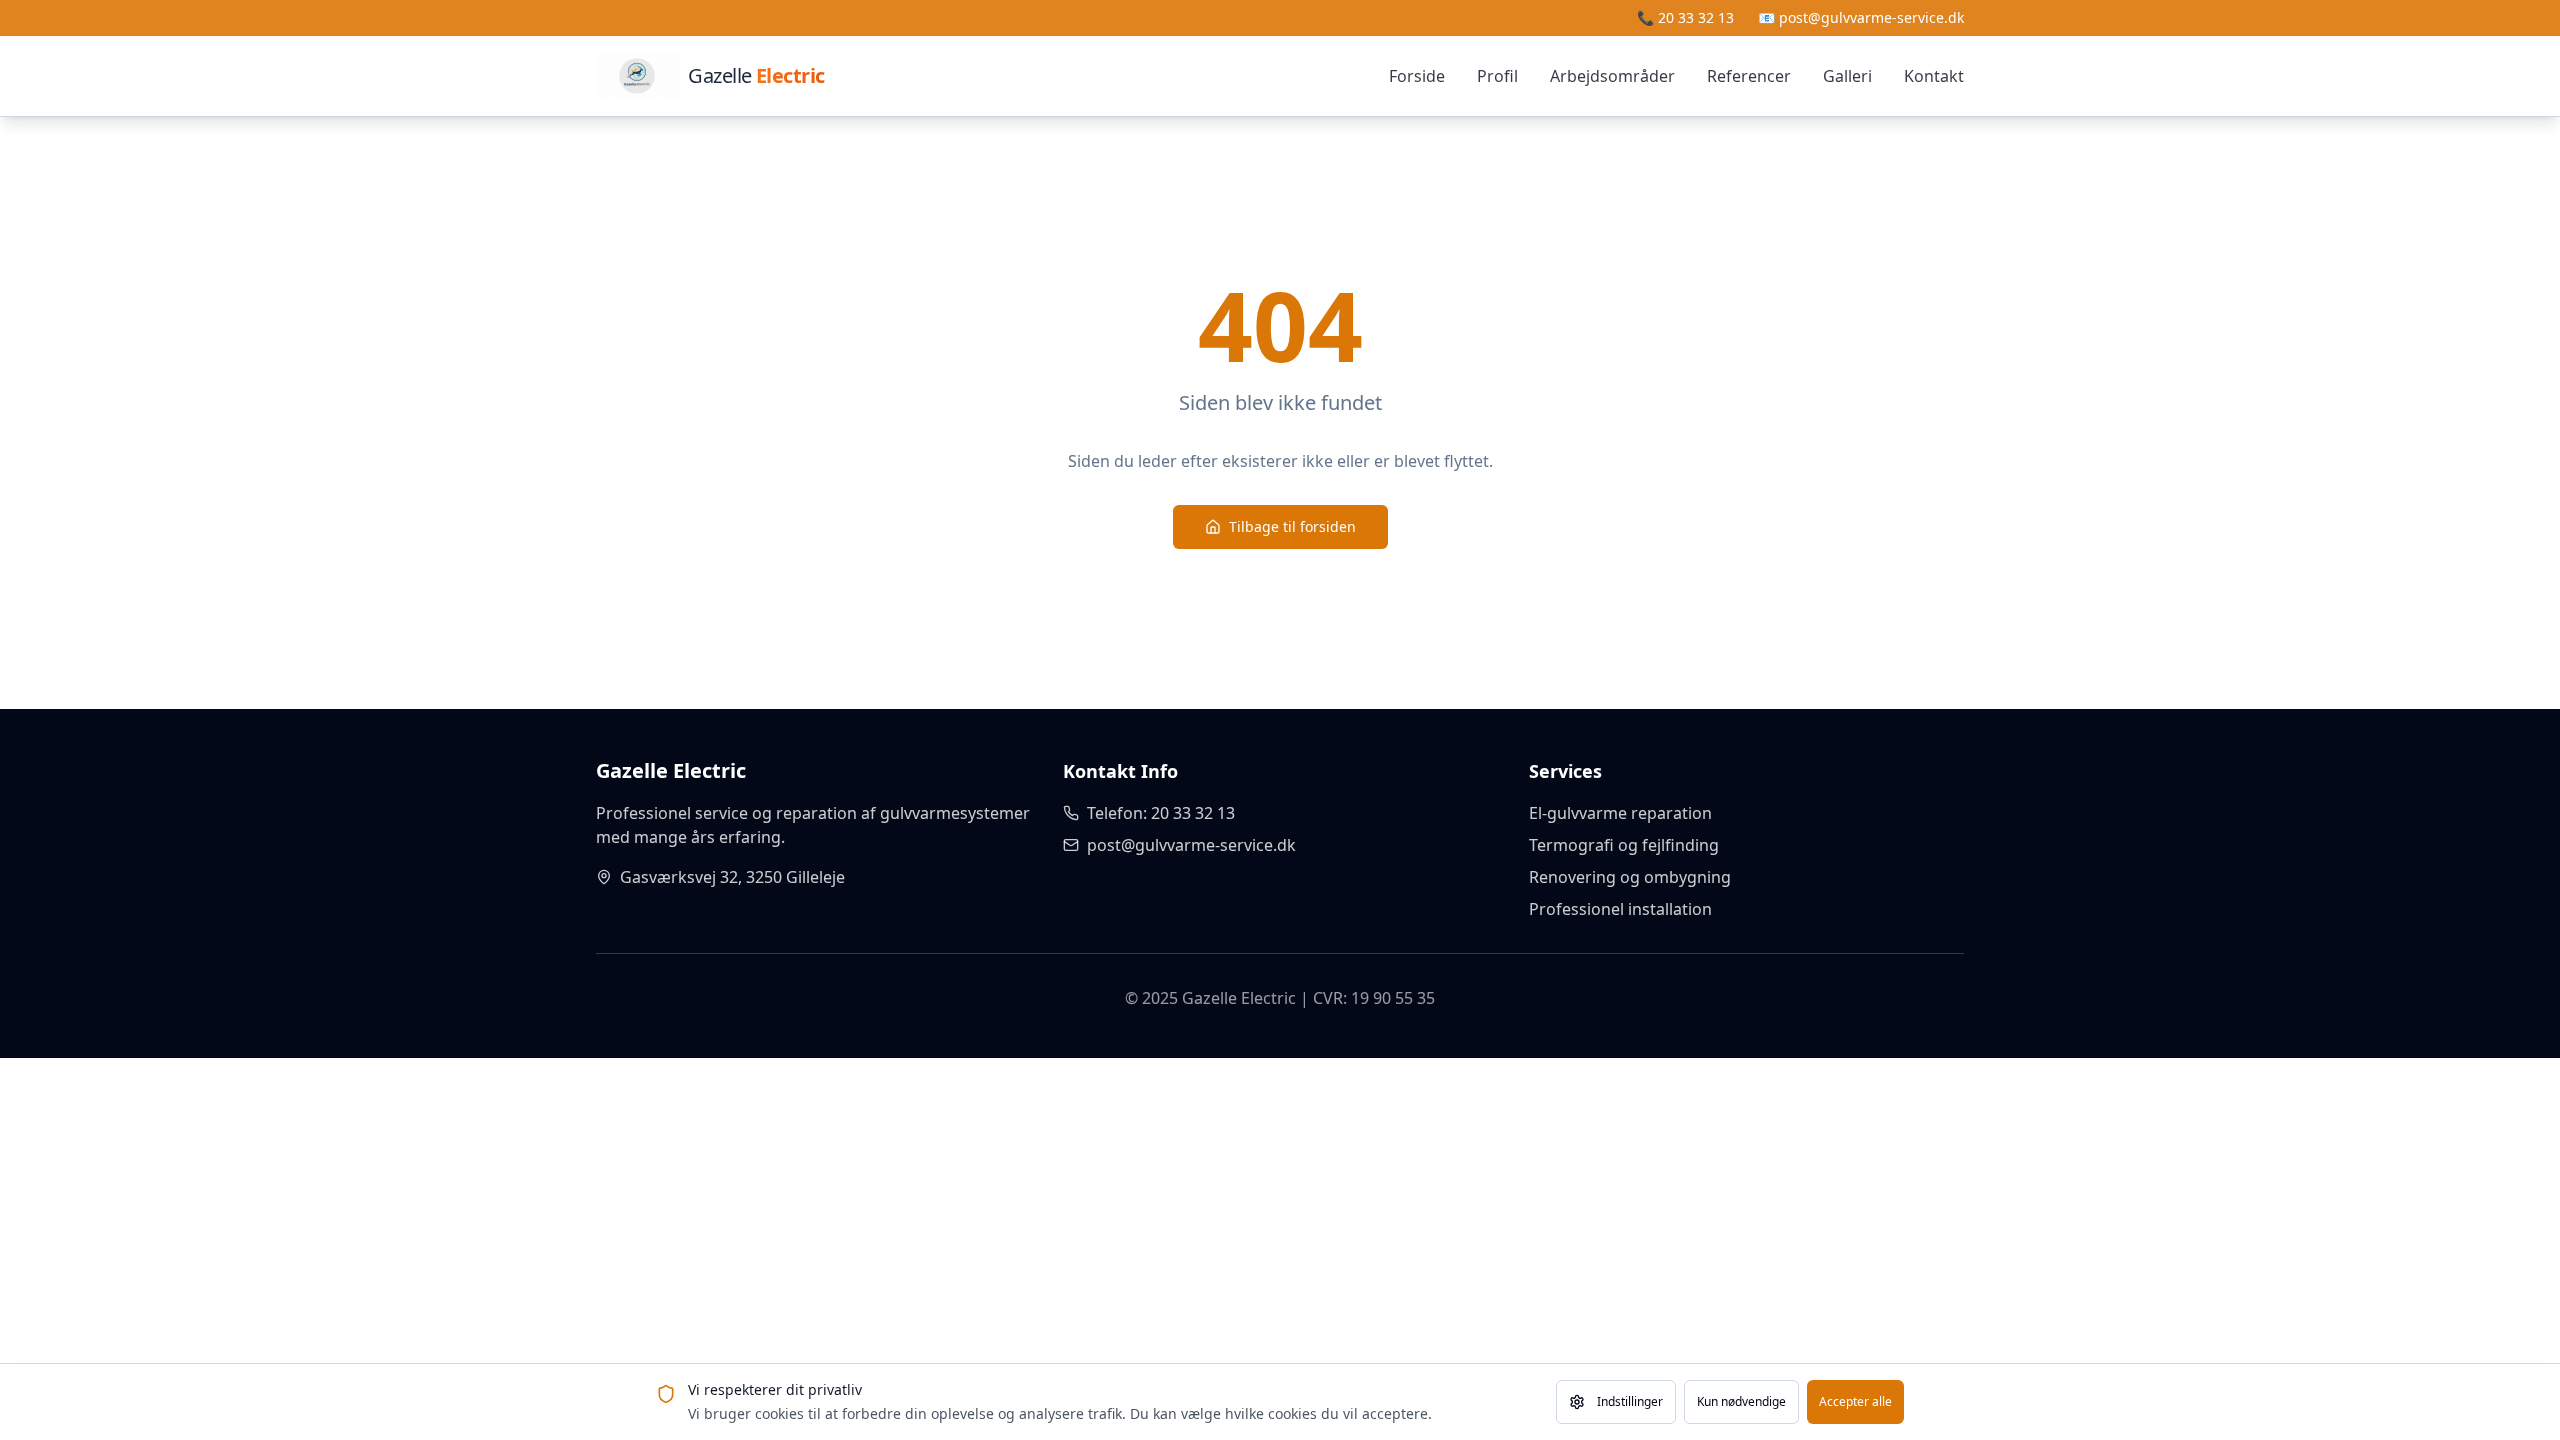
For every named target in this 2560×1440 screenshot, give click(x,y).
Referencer (1749, 76)
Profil (1497, 76)
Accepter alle (1855, 1401)
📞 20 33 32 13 (1685, 17)
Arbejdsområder (1612, 76)
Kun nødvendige (1741, 1401)
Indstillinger (1630, 1401)
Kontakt (1934, 76)
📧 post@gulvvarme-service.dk (1861, 17)
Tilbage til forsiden (1292, 526)
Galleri (1847, 76)
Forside (1417, 76)
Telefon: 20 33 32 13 (1161, 813)
